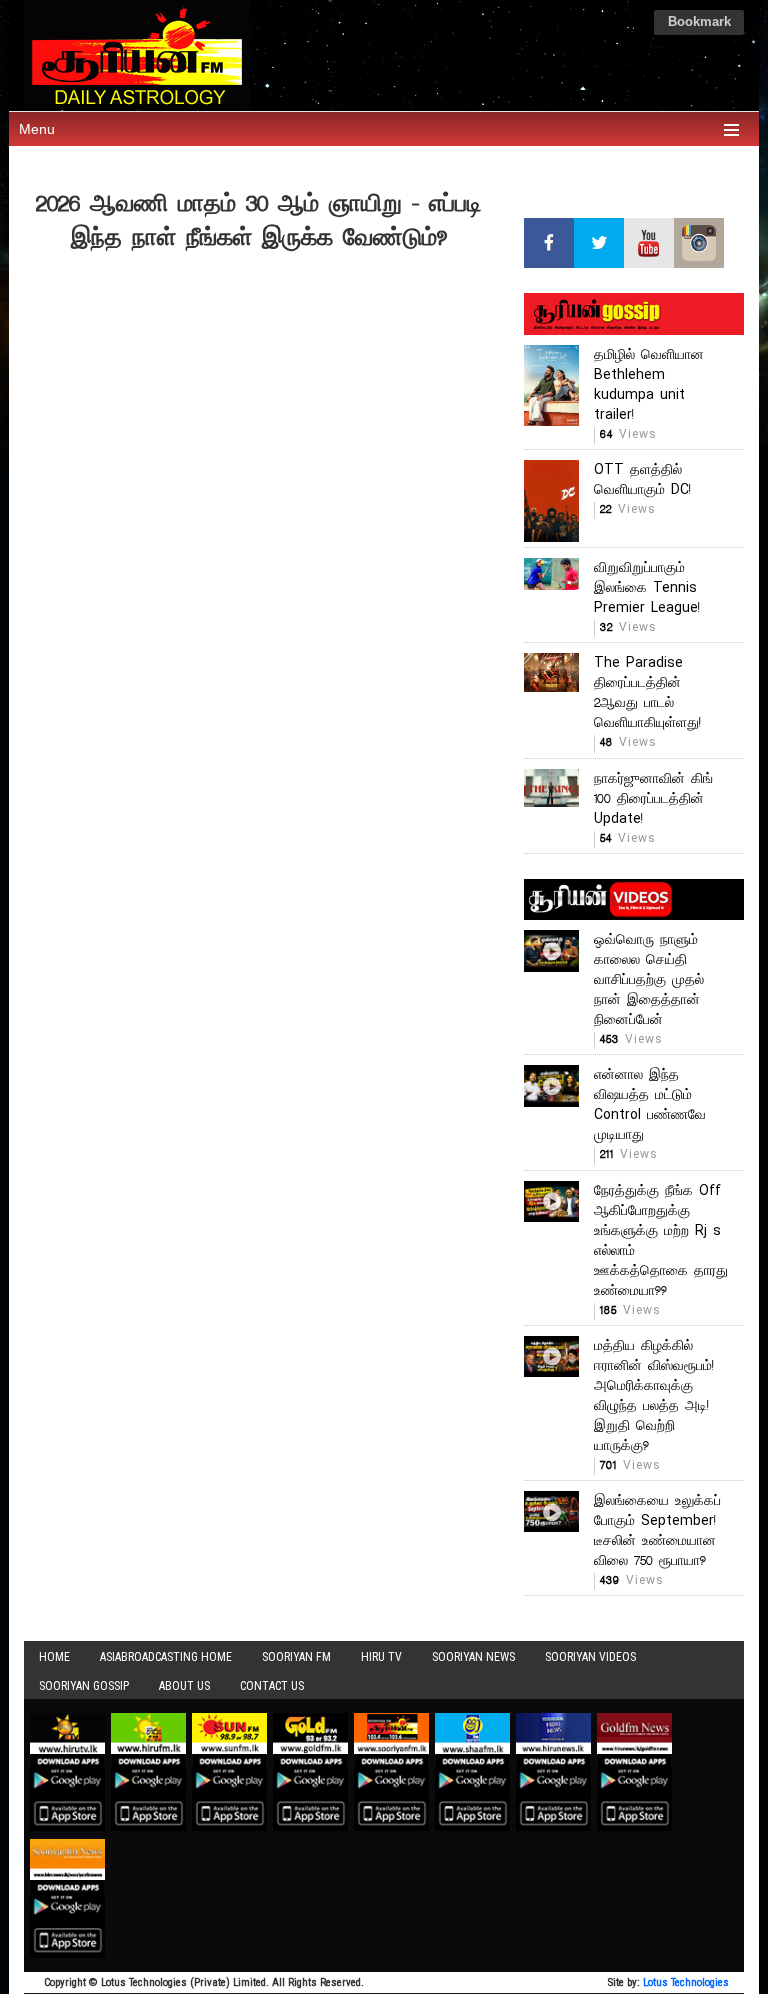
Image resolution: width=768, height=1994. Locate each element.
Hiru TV (381, 1657)
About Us (184, 1686)
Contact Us (272, 1686)
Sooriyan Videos (590, 1657)
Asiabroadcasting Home (166, 1657)
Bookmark (699, 22)
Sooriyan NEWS (473, 1657)
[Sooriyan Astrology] (384, 55)
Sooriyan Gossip (84, 1686)
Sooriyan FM (296, 1657)
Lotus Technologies (686, 1982)
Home (54, 1657)
